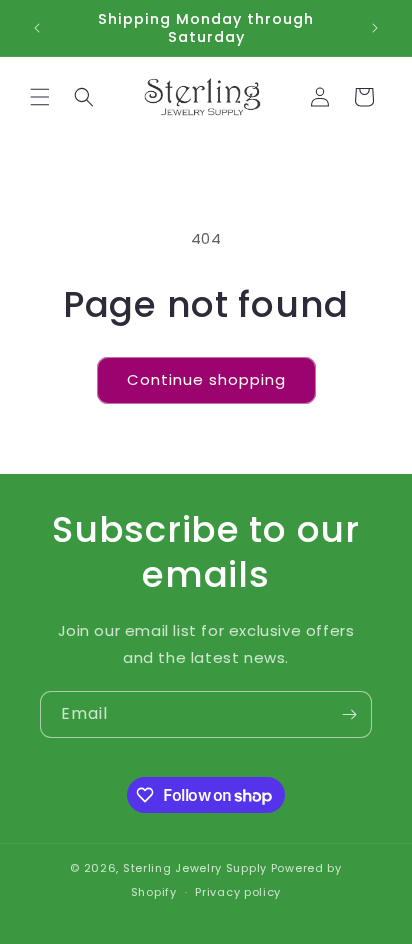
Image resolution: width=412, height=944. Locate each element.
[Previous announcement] (37, 28)
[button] (40, 97)
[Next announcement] (375, 28)
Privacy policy (238, 892)
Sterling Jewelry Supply (195, 868)
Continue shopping (206, 379)
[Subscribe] (349, 714)
